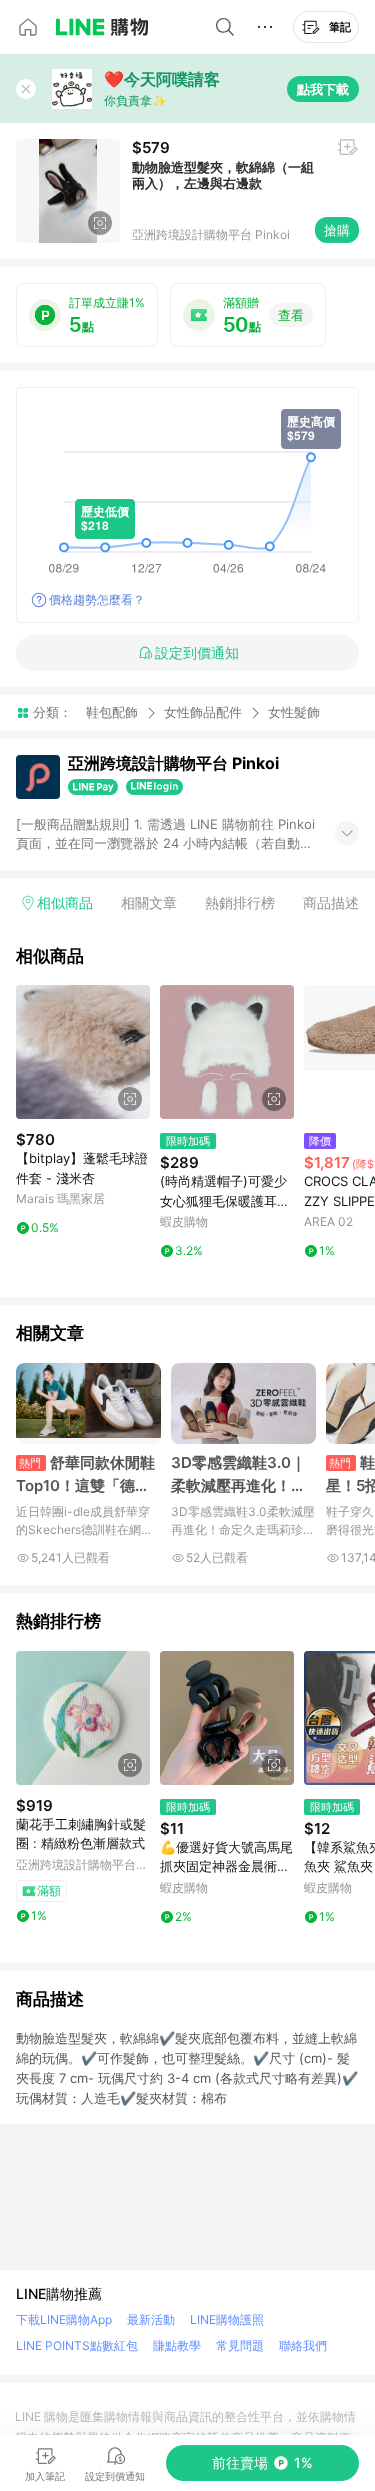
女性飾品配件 (203, 712)
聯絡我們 (303, 2345)
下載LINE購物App (64, 2319)
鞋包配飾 (112, 712)
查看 (291, 315)
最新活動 (151, 2319)
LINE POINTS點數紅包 (77, 2345)
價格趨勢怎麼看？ (97, 599)
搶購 (337, 230)
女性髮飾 (294, 712)
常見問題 (240, 2345)
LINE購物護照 (227, 2319)
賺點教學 (177, 2345)
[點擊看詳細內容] (83, 1052)
